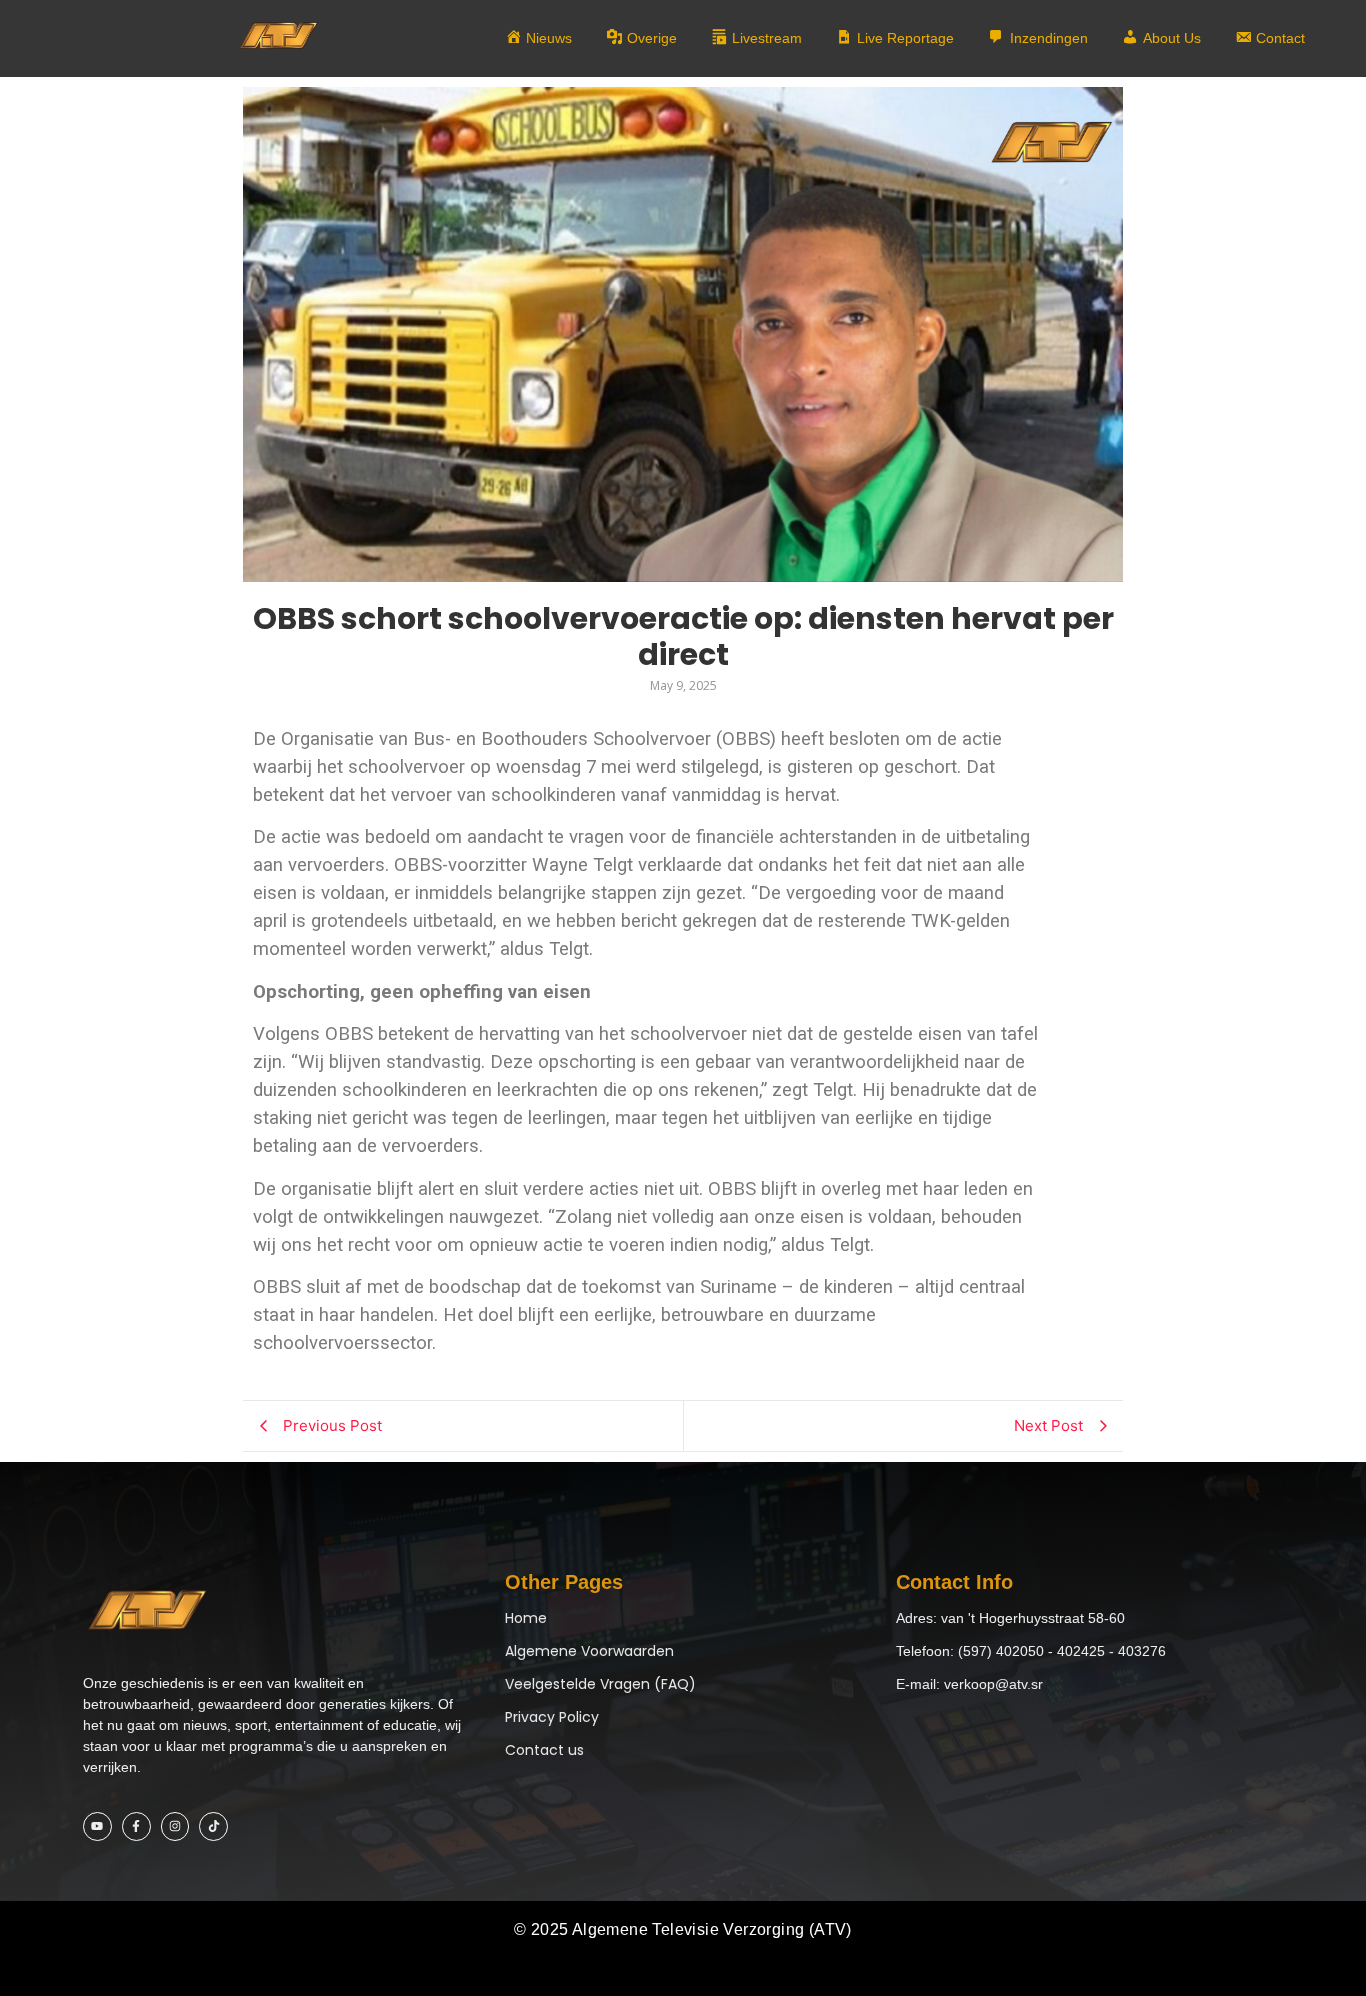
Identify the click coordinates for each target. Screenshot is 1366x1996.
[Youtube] (97, 1826)
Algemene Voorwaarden (589, 1651)
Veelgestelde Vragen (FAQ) (600, 1684)
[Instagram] (175, 1826)
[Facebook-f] (136, 1826)
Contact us (544, 1750)
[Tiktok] (213, 1826)
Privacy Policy (552, 1717)
